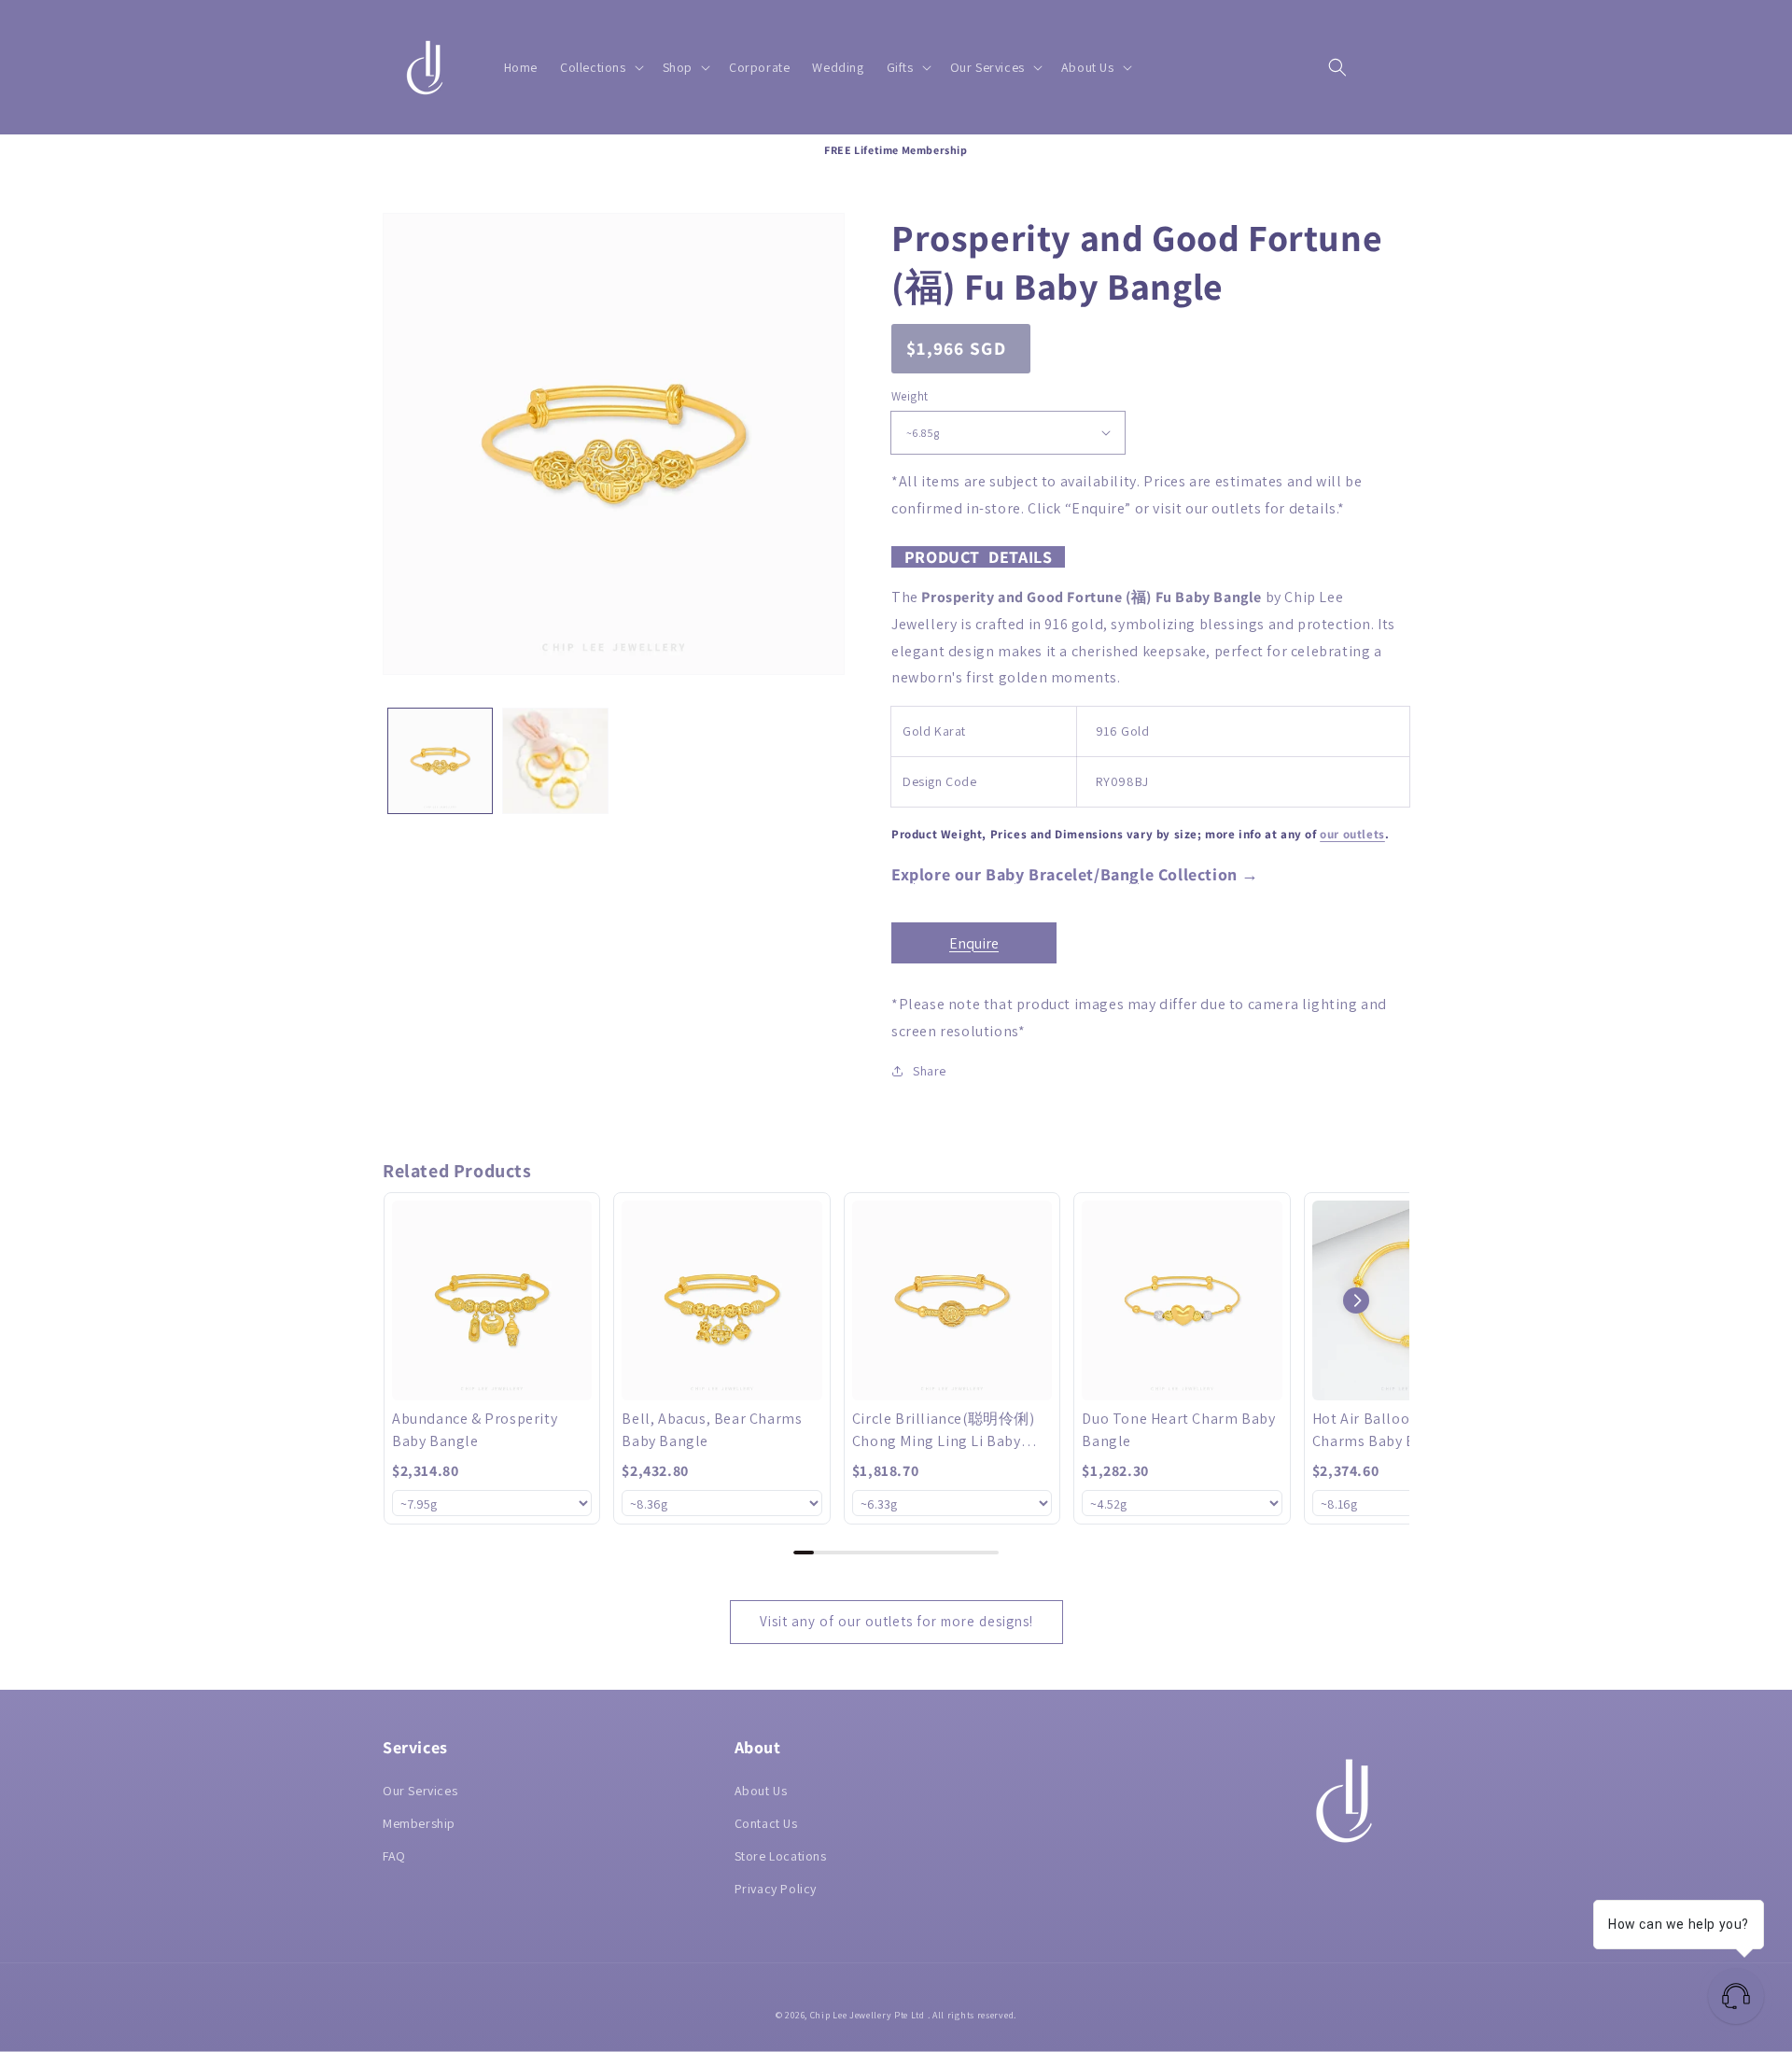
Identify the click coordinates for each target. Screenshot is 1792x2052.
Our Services (420, 1791)
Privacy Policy (776, 1889)
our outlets (1352, 834)
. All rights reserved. (972, 2015)
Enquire (974, 943)
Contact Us (766, 1823)
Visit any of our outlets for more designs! (896, 1621)
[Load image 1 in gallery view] (440, 760)
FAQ (394, 1856)
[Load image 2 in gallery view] (555, 760)
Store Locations (781, 1856)
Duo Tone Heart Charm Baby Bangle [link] (1178, 1430)
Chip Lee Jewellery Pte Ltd (868, 2015)
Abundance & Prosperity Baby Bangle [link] (475, 1430)
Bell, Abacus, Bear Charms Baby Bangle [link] (712, 1430)
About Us (761, 1791)
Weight (910, 396)
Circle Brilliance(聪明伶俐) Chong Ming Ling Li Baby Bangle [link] (944, 1431)
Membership (419, 1823)
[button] (600, 67)
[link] (492, 1300)
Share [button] (930, 1071)
